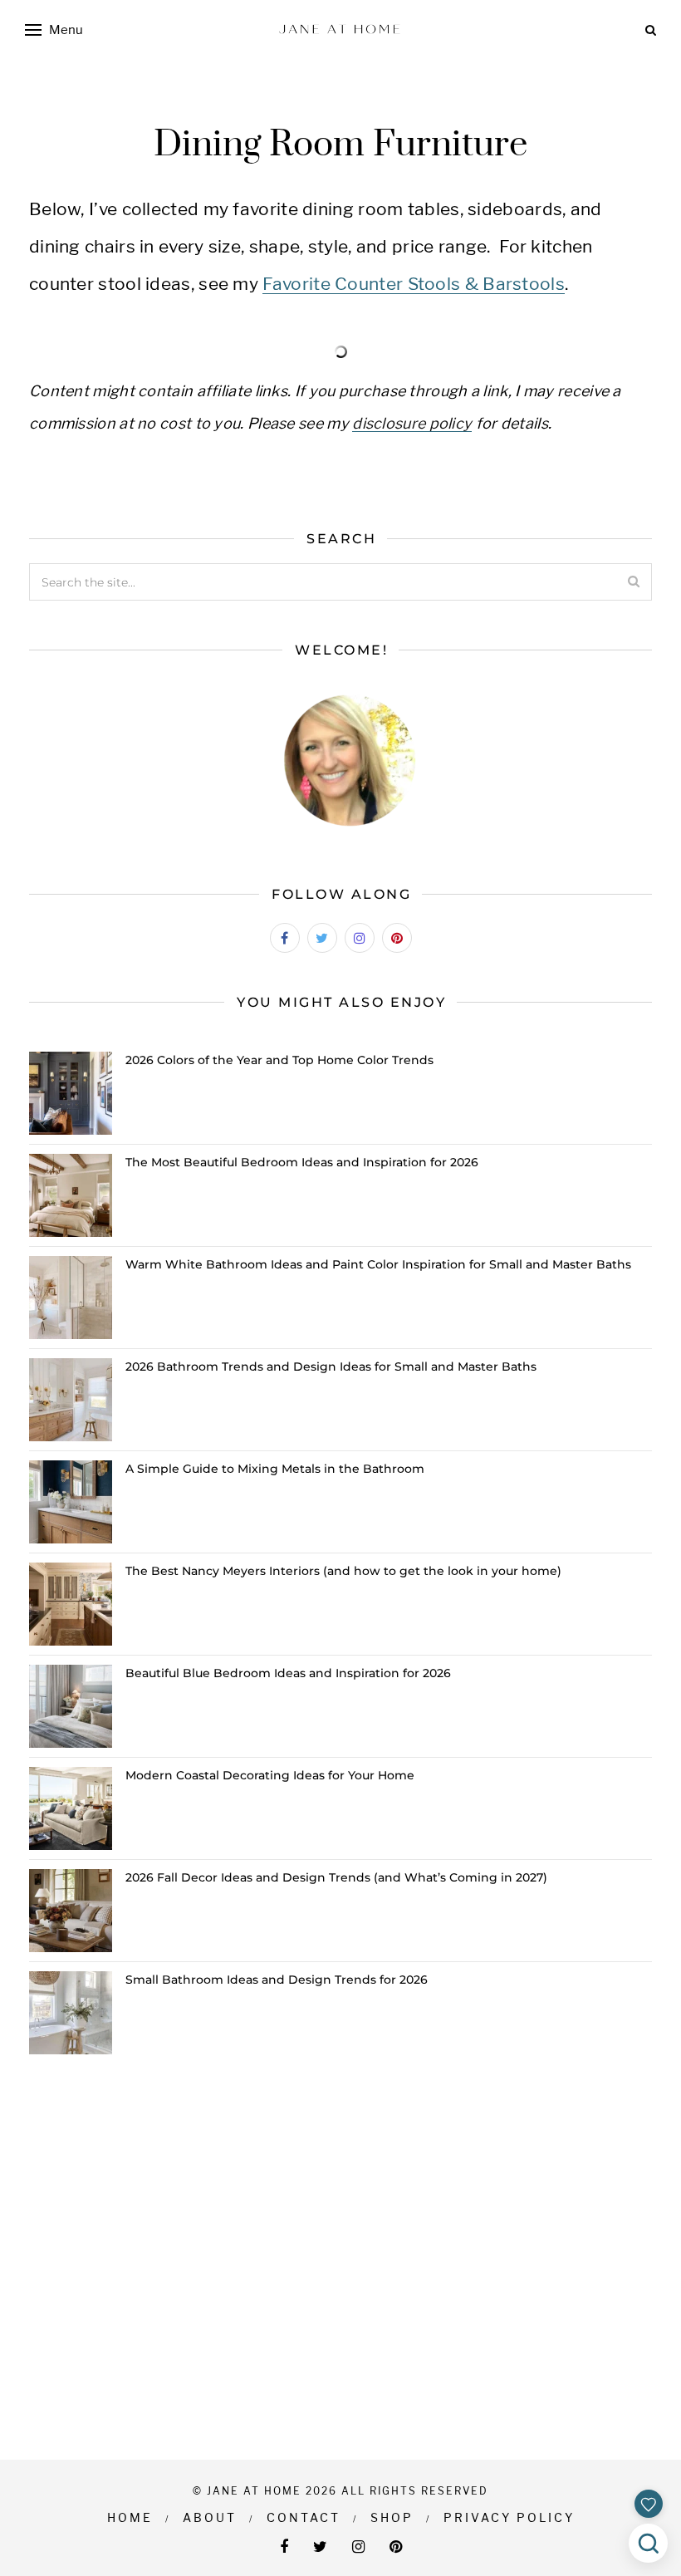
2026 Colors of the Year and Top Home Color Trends (279, 1060)
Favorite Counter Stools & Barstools (414, 284)
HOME (130, 2517)
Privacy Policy (509, 2517)
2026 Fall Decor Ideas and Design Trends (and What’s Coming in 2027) (336, 1877)
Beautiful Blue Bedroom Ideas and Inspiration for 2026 (288, 1673)
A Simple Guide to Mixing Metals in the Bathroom (275, 1469)
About (210, 2517)
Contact (304, 2517)
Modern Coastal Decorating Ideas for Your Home (270, 1775)
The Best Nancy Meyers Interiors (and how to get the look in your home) (343, 1571)
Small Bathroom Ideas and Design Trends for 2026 (277, 1980)
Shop (392, 2517)
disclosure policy (412, 423)
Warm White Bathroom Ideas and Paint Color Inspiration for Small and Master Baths (378, 1264)
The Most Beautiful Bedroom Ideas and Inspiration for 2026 (302, 1162)
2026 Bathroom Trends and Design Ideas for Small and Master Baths (331, 1367)
